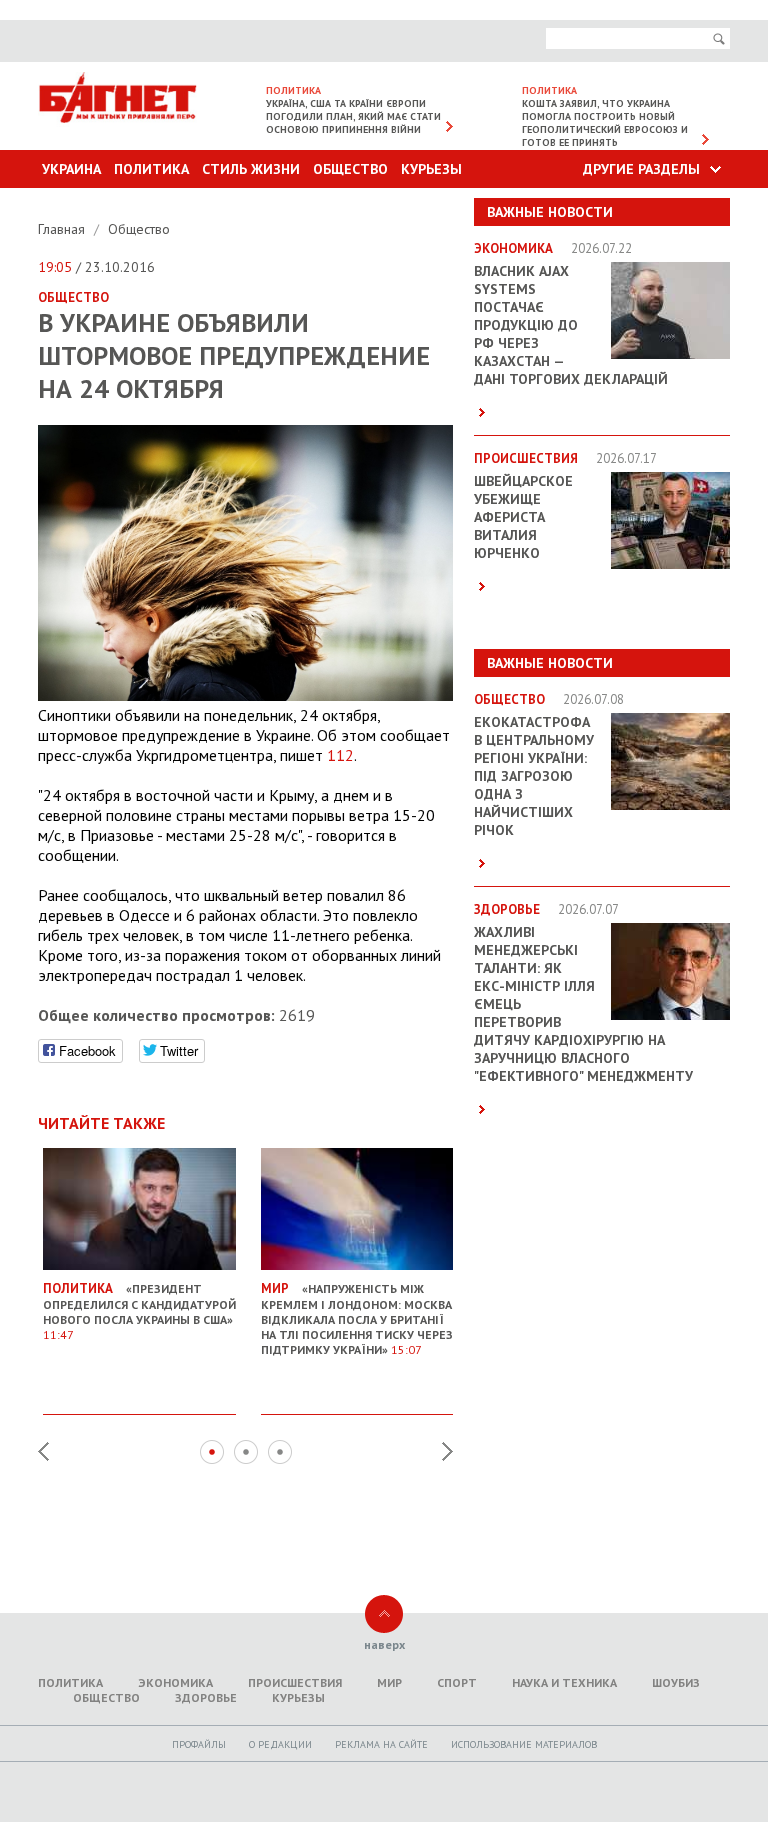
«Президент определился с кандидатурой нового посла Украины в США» (139, 1311)
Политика (151, 169)
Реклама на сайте (381, 1744)
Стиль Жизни (251, 169)
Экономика (175, 1682)
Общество (350, 169)
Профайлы (199, 1744)
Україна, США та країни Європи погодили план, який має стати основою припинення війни (353, 116)
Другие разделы (641, 169)
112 (340, 755)
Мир (389, 1682)
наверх (384, 1644)
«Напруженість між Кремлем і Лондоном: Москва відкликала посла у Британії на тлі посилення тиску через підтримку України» (357, 1318)
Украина (71, 169)
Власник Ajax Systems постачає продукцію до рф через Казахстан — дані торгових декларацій (571, 325)
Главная (63, 229)
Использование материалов (524, 1744)
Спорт (457, 1682)
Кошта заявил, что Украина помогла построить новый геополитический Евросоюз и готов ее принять (605, 123)
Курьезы (431, 169)
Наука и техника (564, 1682)
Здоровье (206, 1697)
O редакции (280, 1744)
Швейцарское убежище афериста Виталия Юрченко (523, 517)
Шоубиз (676, 1682)
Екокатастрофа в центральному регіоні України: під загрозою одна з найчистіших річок (534, 776)
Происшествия (295, 1682)
